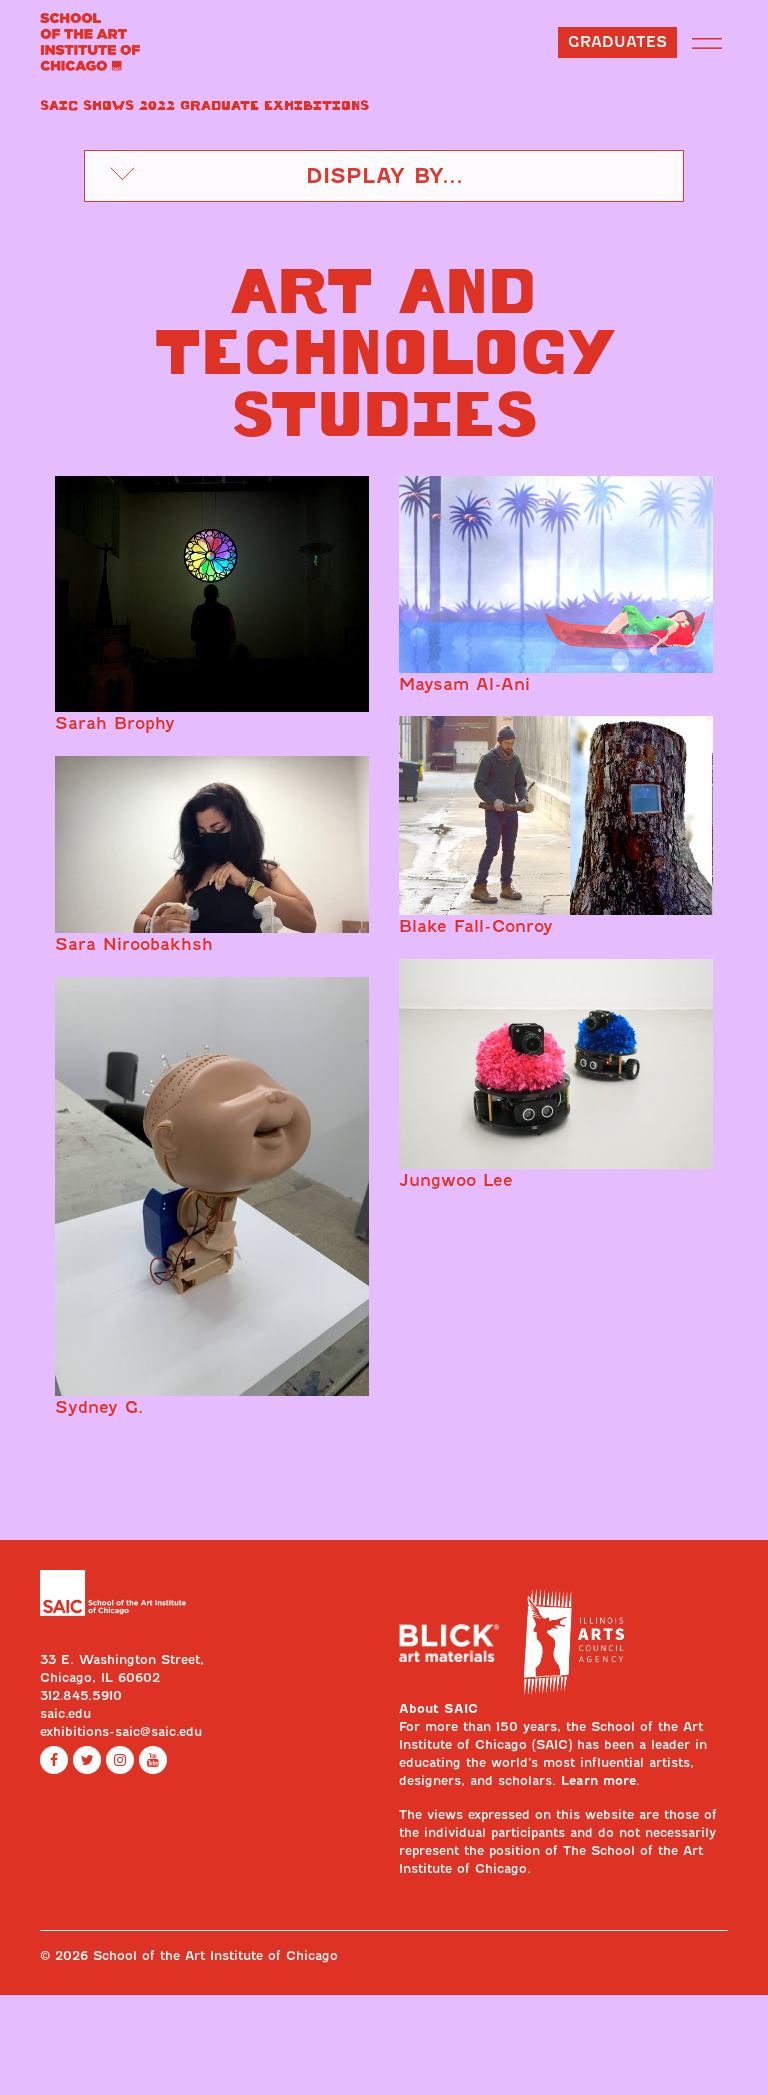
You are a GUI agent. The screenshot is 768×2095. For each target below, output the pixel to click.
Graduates (617, 42)
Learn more (598, 1780)
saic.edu (65, 1713)
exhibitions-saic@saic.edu (121, 1731)
